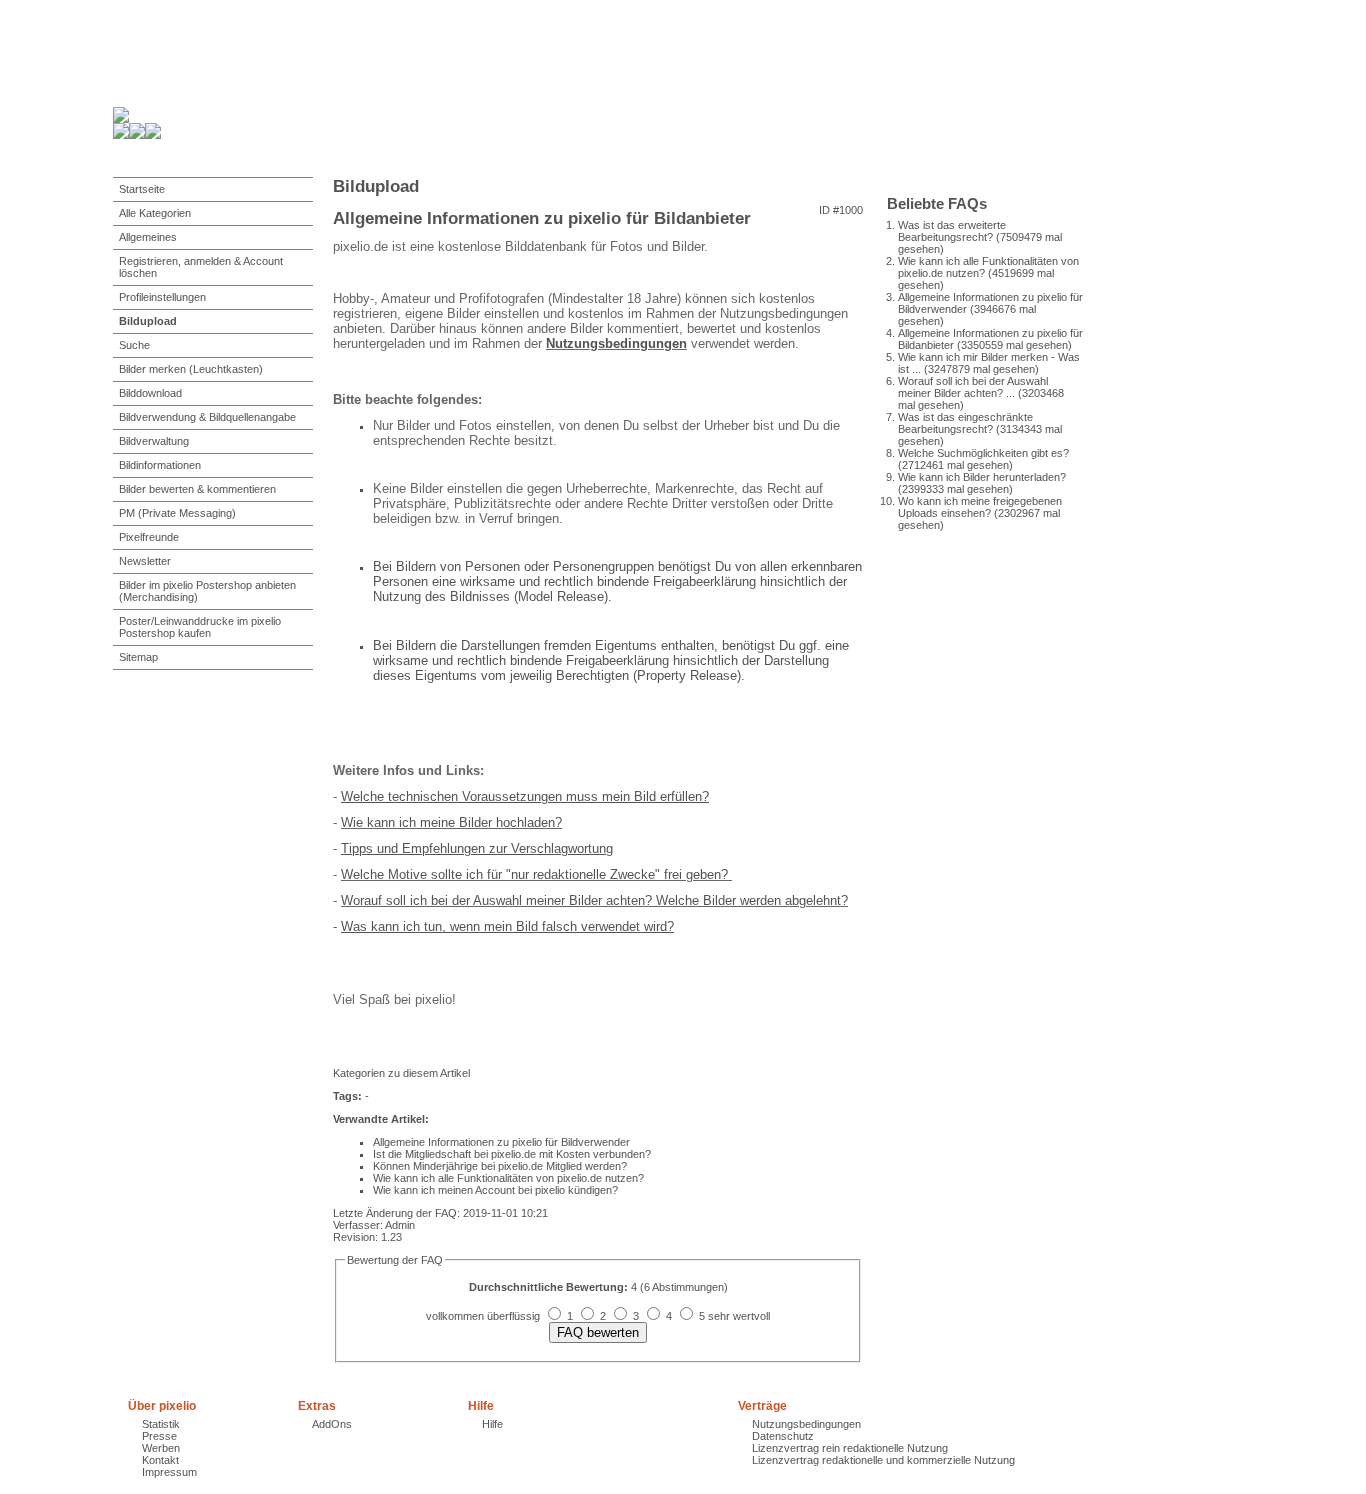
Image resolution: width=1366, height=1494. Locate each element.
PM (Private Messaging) (177, 513)
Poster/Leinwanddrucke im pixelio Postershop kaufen (200, 627)
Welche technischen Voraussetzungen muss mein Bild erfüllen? (525, 796)
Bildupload (148, 321)
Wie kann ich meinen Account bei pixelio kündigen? (495, 1190)
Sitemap (138, 657)
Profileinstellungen (162, 297)
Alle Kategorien (155, 213)
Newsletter (145, 561)
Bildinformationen (160, 465)
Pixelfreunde (149, 537)
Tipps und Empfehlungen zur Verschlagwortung (477, 848)
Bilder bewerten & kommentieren (197, 489)
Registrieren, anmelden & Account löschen (201, 267)
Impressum (169, 1472)
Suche (134, 345)
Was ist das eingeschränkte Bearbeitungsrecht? (965, 423)
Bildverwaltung (154, 441)
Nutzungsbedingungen (616, 343)
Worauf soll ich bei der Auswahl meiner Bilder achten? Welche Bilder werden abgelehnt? (594, 900)
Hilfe (492, 1424)
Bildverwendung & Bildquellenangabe (207, 417)
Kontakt (160, 1460)
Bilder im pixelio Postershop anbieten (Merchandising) (207, 591)
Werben (161, 1448)
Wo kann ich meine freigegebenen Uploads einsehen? (980, 507)
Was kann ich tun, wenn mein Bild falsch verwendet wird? (507, 926)
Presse (159, 1436)
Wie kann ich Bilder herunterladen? (982, 477)
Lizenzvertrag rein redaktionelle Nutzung (850, 1448)
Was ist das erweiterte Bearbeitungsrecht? (952, 231)
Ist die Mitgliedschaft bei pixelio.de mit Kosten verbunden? (512, 1154)
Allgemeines (148, 237)
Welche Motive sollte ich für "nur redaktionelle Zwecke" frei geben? (536, 874)
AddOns (332, 1424)
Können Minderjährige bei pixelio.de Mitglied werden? (500, 1166)
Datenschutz (783, 1436)
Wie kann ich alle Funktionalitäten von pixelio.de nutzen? (508, 1178)
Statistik (161, 1424)
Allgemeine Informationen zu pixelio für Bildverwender (501, 1142)
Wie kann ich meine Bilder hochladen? (451, 822)
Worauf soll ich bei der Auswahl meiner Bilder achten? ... (973, 387)
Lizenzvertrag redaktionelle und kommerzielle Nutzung (883, 1460)
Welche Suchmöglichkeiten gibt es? (983, 453)
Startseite (142, 189)
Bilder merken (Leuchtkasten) (191, 369)
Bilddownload (150, 393)
